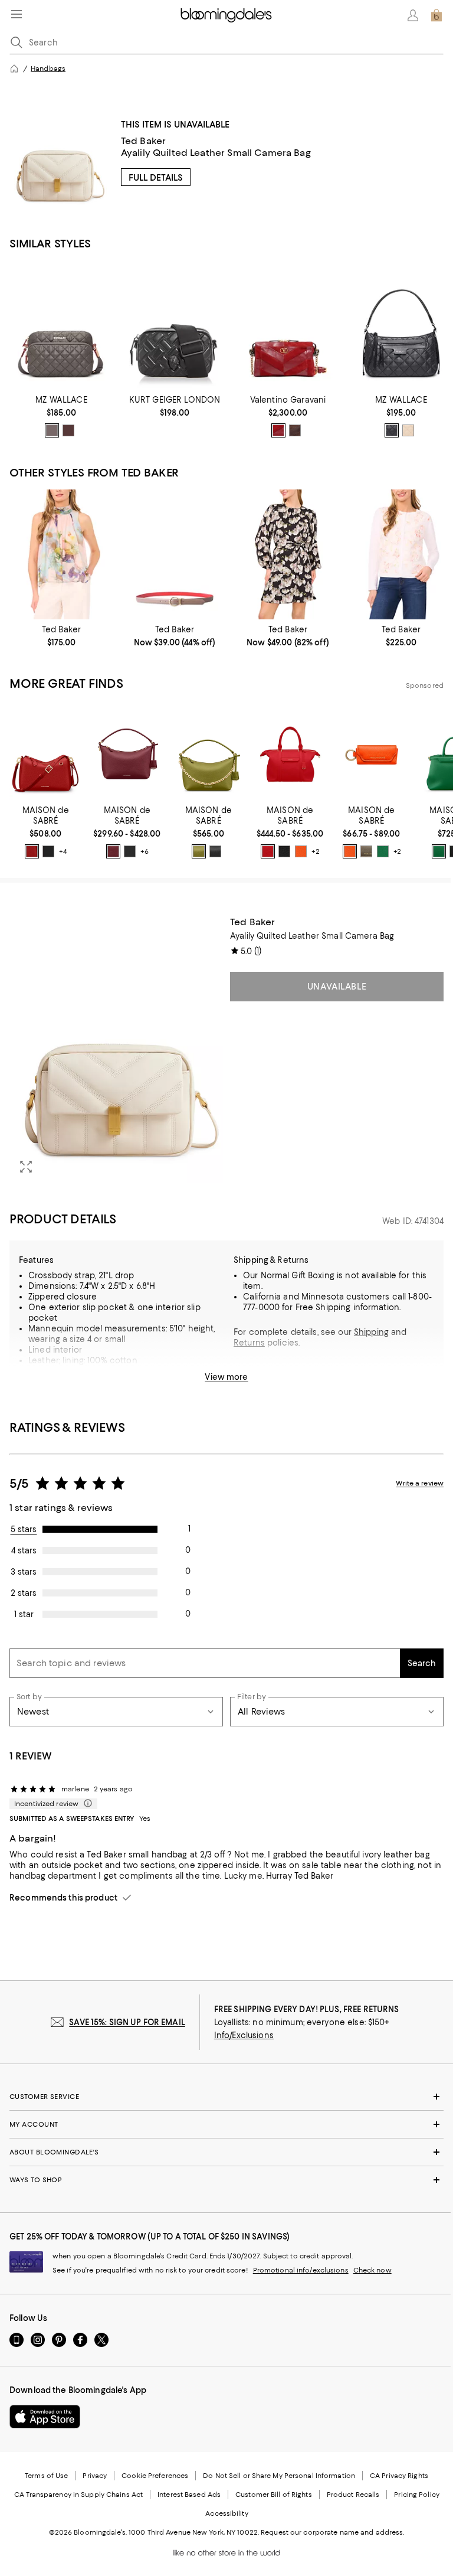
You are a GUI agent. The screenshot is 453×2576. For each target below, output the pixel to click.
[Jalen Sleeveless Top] (61, 554)
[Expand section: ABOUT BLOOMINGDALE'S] (226, 2152)
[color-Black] (392, 430)
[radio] (52, 430)
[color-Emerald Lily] (383, 851)
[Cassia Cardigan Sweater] (401, 554)
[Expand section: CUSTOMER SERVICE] (226, 2097)
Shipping (371, 1332)
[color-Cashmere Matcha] (366, 851)
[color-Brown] (295, 430)
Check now (372, 2270)
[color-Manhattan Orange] (301, 851)
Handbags (48, 68)
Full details (156, 178)
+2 (315, 851)
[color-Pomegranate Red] (268, 851)
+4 (63, 851)
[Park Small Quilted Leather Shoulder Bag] (401, 325)
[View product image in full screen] (26, 1167)
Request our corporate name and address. (332, 2532)
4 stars (24, 1550)
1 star (24, 1614)
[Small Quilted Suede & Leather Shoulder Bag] (288, 325)
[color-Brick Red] (32, 851)
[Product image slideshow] (116, 1050)
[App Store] (45, 2417)
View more (226, 1377)
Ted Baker (143, 141)
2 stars (24, 1593)
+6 (145, 851)
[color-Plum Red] (113, 851)
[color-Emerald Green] (439, 851)
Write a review (420, 1483)
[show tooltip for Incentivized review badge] (86, 1804)
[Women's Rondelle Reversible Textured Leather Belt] (175, 554)
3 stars (24, 1572)
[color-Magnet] (52, 430)
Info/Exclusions (244, 2035)
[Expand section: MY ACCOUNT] (226, 2124)
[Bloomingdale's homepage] (14, 68)
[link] (61, 416)
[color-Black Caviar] (48, 851)
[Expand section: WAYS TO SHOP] (226, 2180)
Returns (249, 1343)
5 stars (24, 1529)
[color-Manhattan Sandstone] (350, 851)
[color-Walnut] (68, 430)
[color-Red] (278, 430)
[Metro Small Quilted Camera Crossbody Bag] (61, 325)
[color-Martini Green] (199, 851)
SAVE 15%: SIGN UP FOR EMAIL (127, 2022)
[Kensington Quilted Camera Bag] (175, 325)
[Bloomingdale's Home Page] (226, 15)
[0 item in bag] (436, 15)
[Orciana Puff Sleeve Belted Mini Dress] (288, 554)
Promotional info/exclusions (301, 2270)
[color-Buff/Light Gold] (408, 430)
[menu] (17, 14)
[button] (116, 1050)
